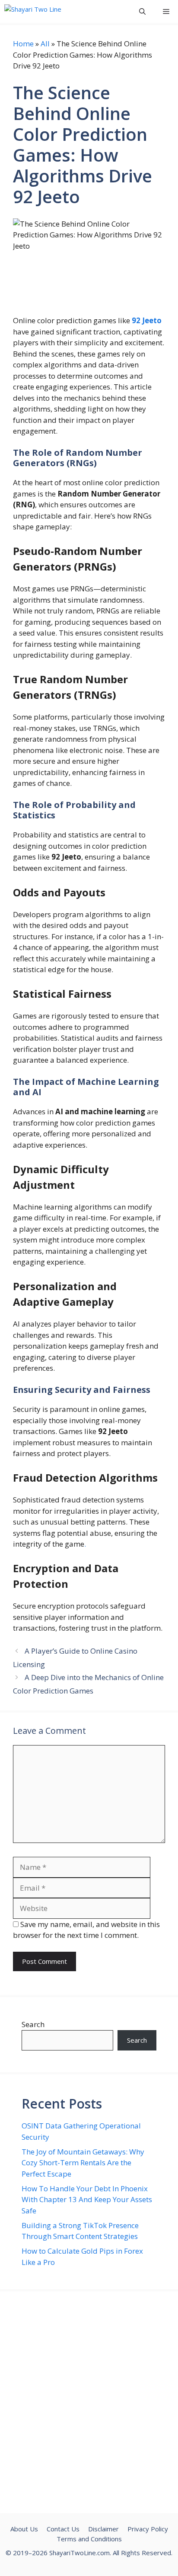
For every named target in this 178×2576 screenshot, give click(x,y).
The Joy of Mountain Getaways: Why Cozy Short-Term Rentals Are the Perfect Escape (83, 2163)
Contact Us (63, 2529)
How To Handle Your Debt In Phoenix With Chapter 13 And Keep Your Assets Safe (87, 2200)
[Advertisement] (89, 2402)
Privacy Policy (148, 2529)
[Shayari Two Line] (33, 11)
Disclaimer (103, 2529)
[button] (142, 11)
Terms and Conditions (89, 2539)
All (45, 44)
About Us (24, 2529)
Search (33, 2024)
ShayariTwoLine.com (79, 2553)
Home (23, 44)
